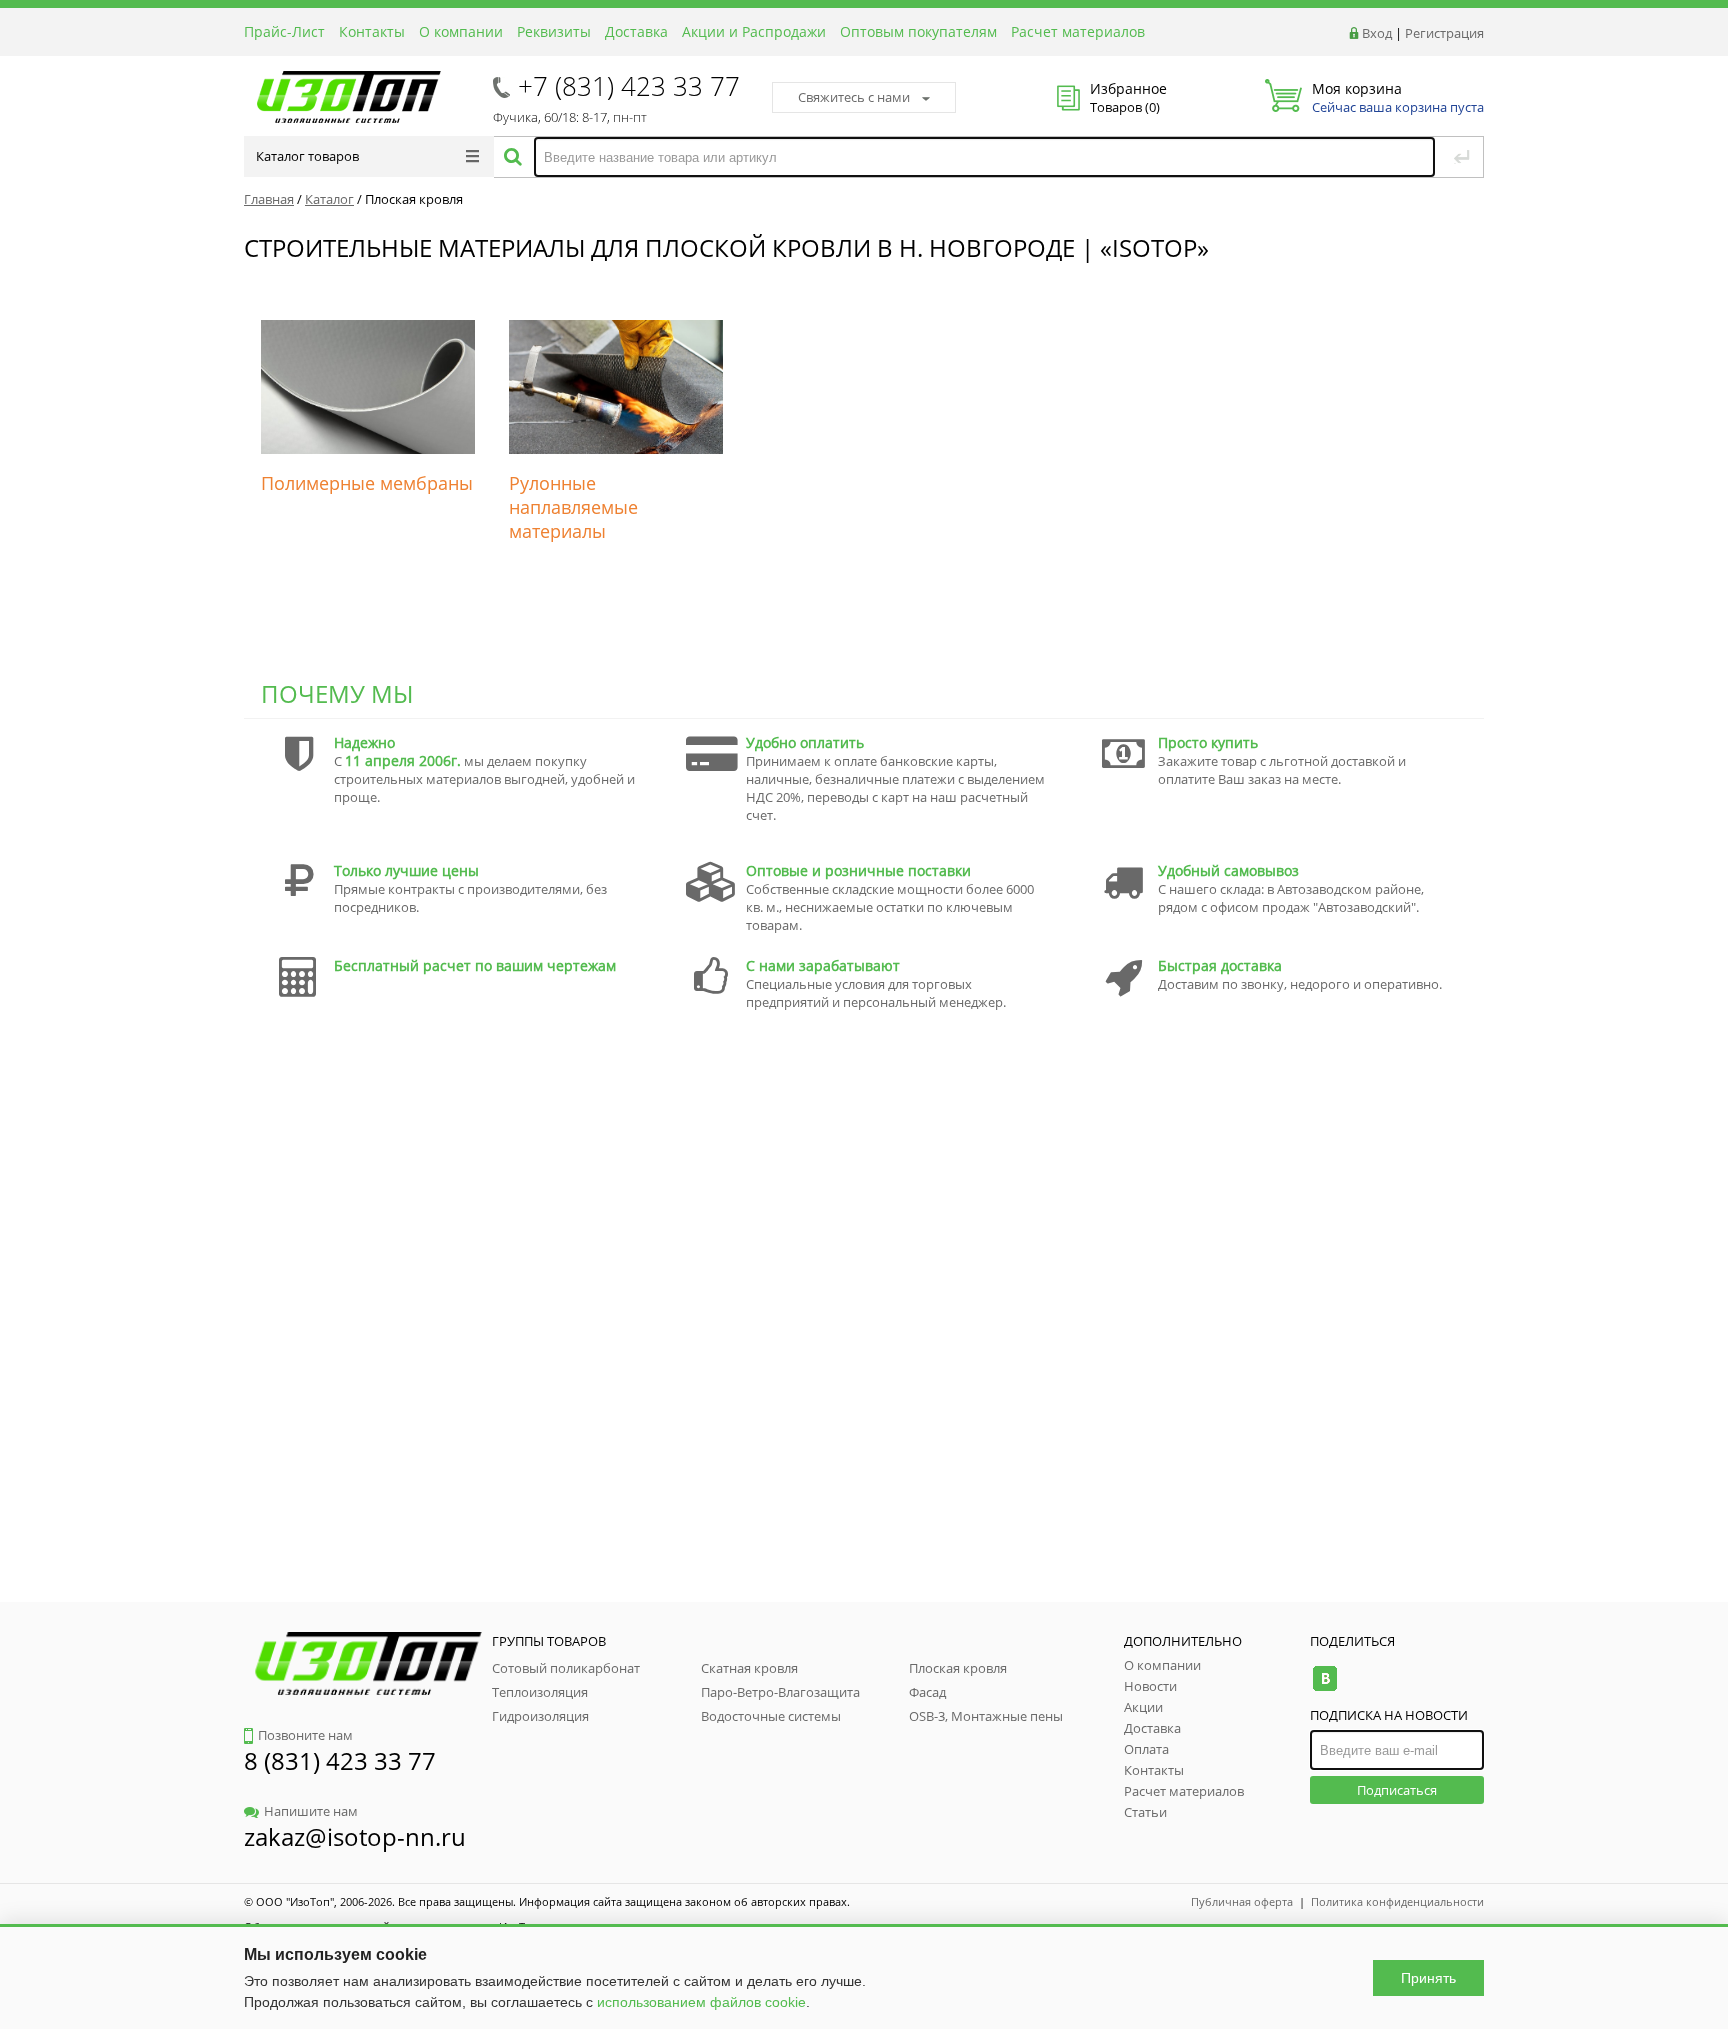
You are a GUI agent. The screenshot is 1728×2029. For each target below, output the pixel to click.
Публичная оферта (1242, 1901)
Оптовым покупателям (918, 31)
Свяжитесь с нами (854, 97)
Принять (1428, 1978)
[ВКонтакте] (1324, 1678)
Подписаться (1397, 1790)
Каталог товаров (307, 156)
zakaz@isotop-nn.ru (355, 1836)
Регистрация (1444, 33)
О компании (461, 31)
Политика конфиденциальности (1397, 1901)
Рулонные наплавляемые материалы (573, 507)
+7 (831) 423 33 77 (629, 86)
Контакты (372, 31)
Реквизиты (554, 31)
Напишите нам (311, 1811)
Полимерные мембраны (367, 483)
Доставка (636, 31)
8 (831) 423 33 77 (340, 1760)
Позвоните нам (305, 1735)
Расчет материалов (1078, 31)
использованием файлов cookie (701, 2002)
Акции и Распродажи (754, 31)
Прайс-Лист (284, 31)
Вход (1377, 33)
